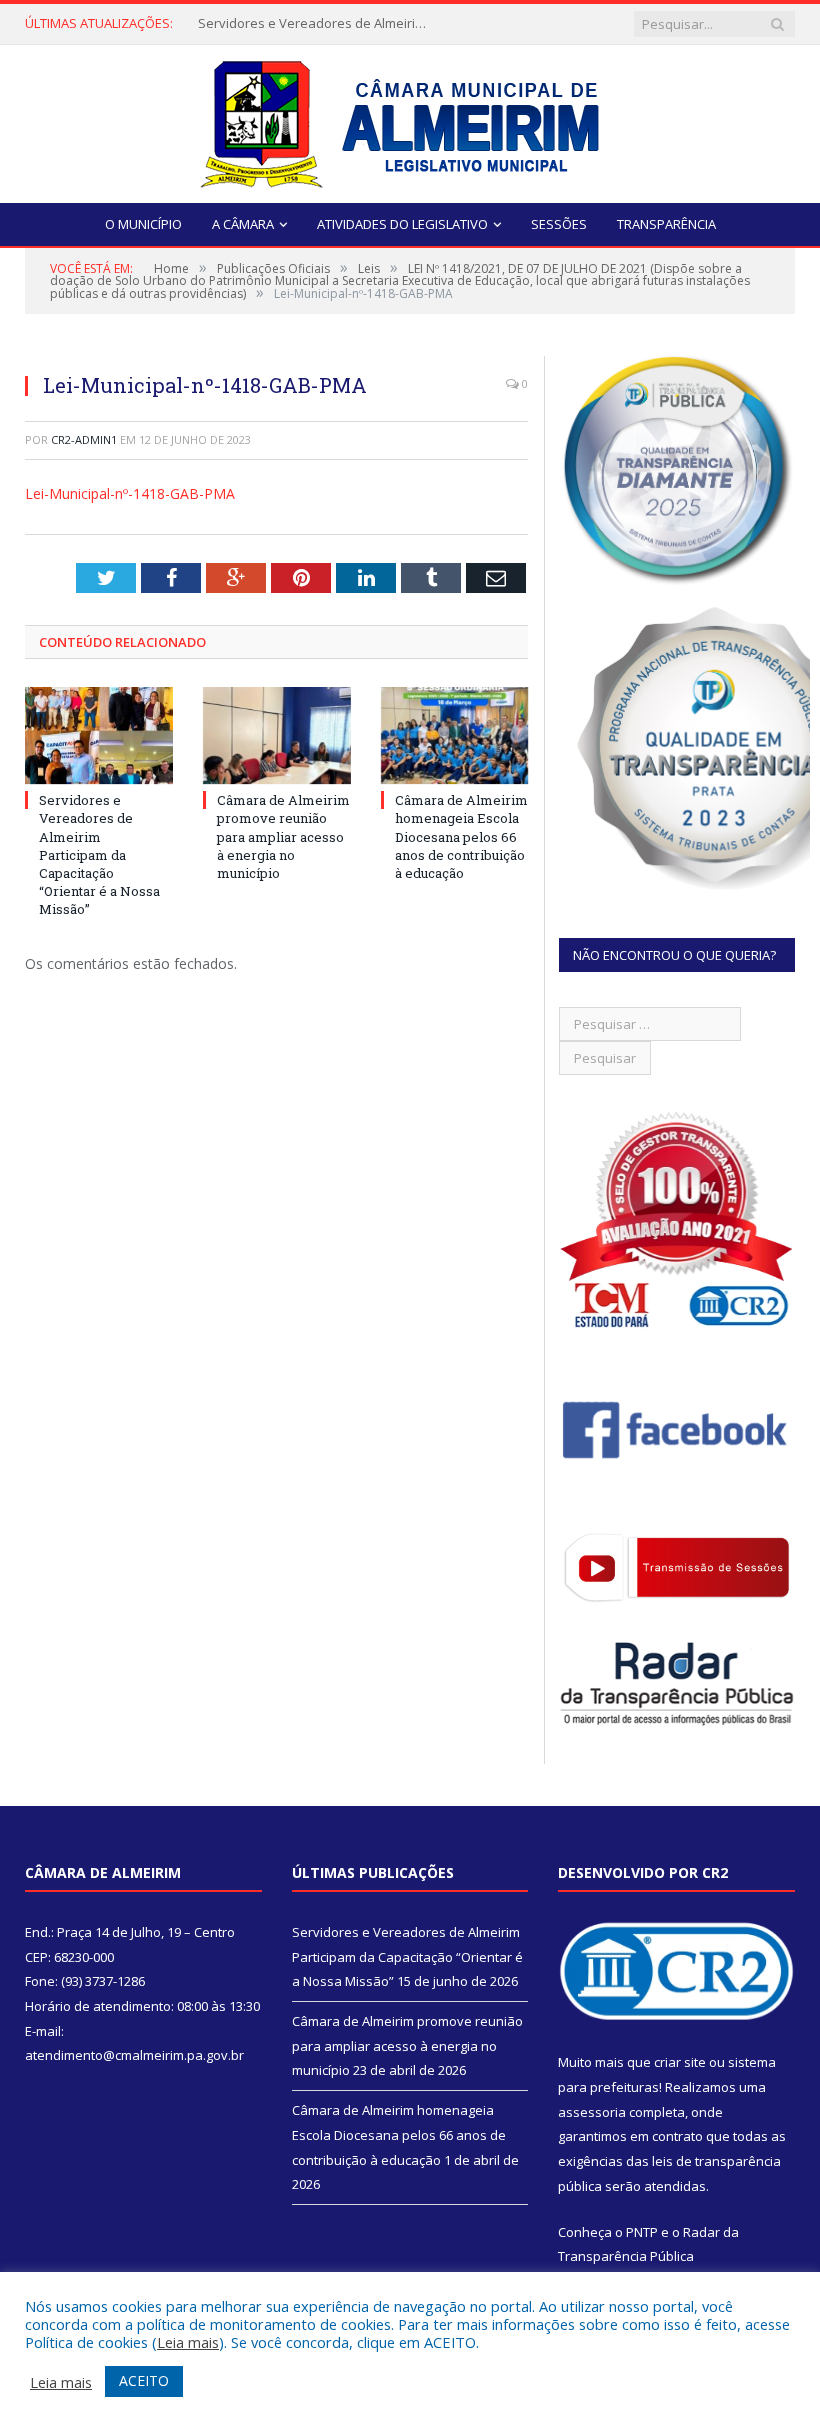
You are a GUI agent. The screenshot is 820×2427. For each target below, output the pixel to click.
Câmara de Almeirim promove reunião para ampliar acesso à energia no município (283, 836)
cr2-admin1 (84, 439)
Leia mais (188, 2342)
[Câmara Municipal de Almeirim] (410, 119)
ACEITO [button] (144, 2380)
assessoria (592, 2112)
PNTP (642, 2232)
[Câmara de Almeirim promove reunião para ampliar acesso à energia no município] (277, 735)
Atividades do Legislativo (402, 224)
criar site (680, 2062)
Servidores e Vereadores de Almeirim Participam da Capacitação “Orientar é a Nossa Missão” (318, 23)
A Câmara (243, 224)
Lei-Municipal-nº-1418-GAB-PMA (130, 493)
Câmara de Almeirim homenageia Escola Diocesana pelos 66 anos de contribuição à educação (461, 836)
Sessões (559, 224)
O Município (143, 224)
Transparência (666, 224)
